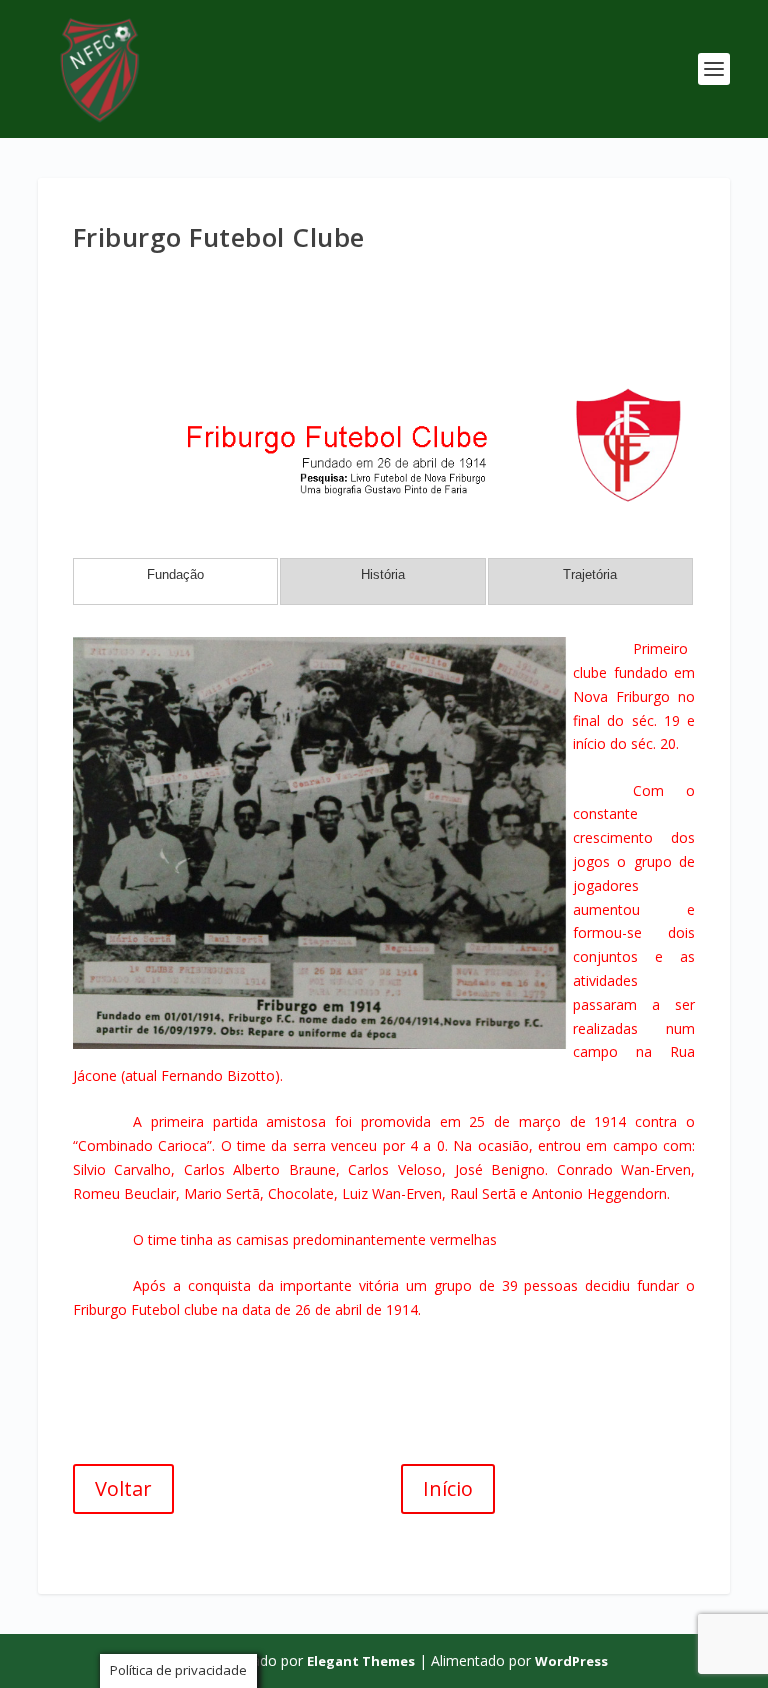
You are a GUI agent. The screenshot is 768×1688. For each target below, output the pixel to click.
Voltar (123, 1488)
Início (448, 1488)
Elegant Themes (361, 1661)
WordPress (571, 1661)
